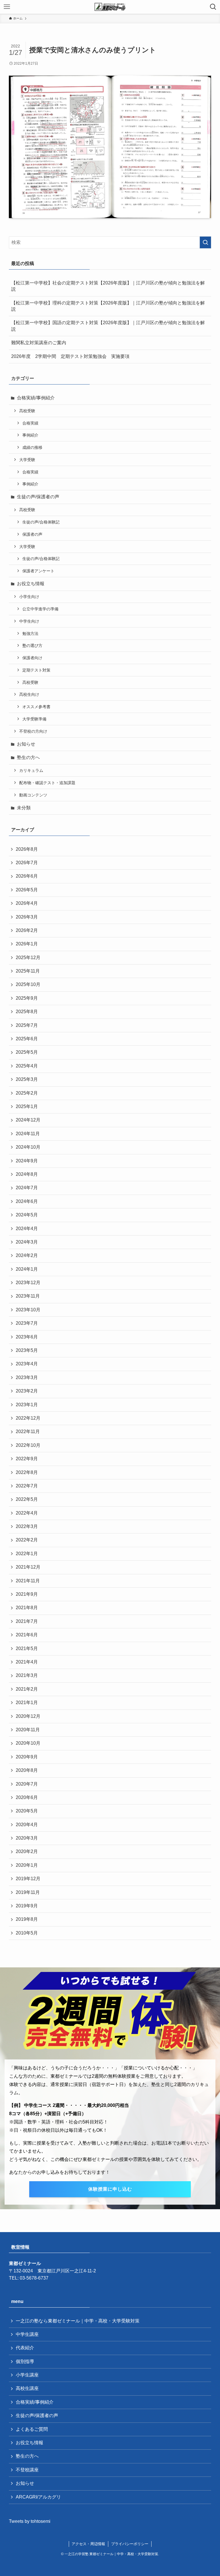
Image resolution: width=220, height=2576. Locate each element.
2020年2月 (27, 1851)
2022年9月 (27, 1459)
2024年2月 (27, 1255)
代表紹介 (25, 2348)
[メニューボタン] (7, 7)
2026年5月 (27, 890)
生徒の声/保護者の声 (38, 497)
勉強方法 (30, 633)
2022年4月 (27, 1513)
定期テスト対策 (36, 670)
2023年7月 (27, 1323)
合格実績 (30, 423)
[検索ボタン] (213, 7)
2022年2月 (27, 1540)
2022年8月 (27, 1472)
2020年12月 (28, 1716)
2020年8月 (27, 1770)
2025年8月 (27, 1012)
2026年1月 (27, 944)
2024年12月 (28, 1120)
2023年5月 (27, 1350)
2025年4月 (27, 1066)
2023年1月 (27, 1405)
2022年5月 (27, 1499)
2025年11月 (28, 971)
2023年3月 (27, 1377)
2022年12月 (28, 1418)
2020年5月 (27, 1811)
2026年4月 (27, 903)
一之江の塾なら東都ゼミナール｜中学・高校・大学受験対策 (78, 2321)
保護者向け (32, 658)
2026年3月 (27, 917)
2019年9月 (27, 1906)
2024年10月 (28, 1147)
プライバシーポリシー (130, 2544)
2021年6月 (27, 1635)
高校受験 (27, 411)
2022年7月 (27, 1486)
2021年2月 (27, 1689)
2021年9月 (27, 1594)
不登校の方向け (33, 731)
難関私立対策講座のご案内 (39, 343)
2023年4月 (27, 1364)
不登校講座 (27, 2470)
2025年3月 (27, 1079)
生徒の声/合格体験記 (41, 522)
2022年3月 (27, 1526)
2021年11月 (28, 1581)
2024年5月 (27, 1215)
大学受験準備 (34, 719)
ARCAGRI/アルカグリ (38, 2497)
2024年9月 (27, 1161)
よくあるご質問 (32, 2429)
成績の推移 (32, 447)
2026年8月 (27, 849)
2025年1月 (27, 1106)
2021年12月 (28, 1567)
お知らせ (26, 744)
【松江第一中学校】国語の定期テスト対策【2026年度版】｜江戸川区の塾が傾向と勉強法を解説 (108, 326)
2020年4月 (27, 1825)
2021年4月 (27, 1662)
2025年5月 (27, 1052)
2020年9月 (27, 1757)
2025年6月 (27, 1039)
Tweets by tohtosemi (30, 2521)
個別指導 (25, 2361)
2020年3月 (27, 1838)
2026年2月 (27, 930)
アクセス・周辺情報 (88, 2544)
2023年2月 (27, 1391)
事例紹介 (30, 435)
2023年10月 (28, 1310)
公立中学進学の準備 (40, 609)
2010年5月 (27, 1933)
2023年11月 (28, 1296)
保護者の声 (32, 534)
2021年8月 (27, 1608)
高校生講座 (27, 2388)
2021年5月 (27, 1648)
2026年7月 (27, 863)
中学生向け (29, 621)
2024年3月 (27, 1242)
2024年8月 (27, 1174)
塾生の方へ (28, 757)
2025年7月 (27, 1025)
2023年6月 (27, 1337)
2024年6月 (27, 1201)
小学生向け (29, 597)
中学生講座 (27, 2334)
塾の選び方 (32, 646)
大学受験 (27, 460)
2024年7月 (27, 1188)
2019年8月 (27, 1919)
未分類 (24, 808)
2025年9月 (27, 998)
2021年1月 (27, 1703)
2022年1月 (27, 1554)
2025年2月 (27, 1093)
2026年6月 (27, 876)
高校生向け (29, 694)
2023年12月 (28, 1283)
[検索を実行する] (205, 242)
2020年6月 (27, 1797)
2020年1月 (27, 1865)
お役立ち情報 (31, 584)
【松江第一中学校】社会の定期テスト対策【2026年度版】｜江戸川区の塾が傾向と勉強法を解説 (108, 286)
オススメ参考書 (36, 707)
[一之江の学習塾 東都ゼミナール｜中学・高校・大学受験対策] (110, 7)
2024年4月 (27, 1229)
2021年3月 (27, 1675)
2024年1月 (27, 1269)
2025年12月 (28, 958)
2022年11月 (28, 1432)
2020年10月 (28, 1743)
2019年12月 (28, 1879)
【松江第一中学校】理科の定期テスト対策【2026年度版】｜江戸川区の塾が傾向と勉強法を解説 (108, 306)
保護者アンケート (38, 571)
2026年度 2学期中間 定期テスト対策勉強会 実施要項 (70, 356)
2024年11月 (28, 1134)
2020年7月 (27, 1784)
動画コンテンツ (33, 795)
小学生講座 (27, 2375)
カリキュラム (31, 770)
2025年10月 (28, 984)
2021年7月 (27, 1621)
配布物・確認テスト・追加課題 (47, 783)
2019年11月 (28, 1892)
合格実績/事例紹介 (36, 398)
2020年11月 (28, 1730)
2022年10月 (28, 1445)
